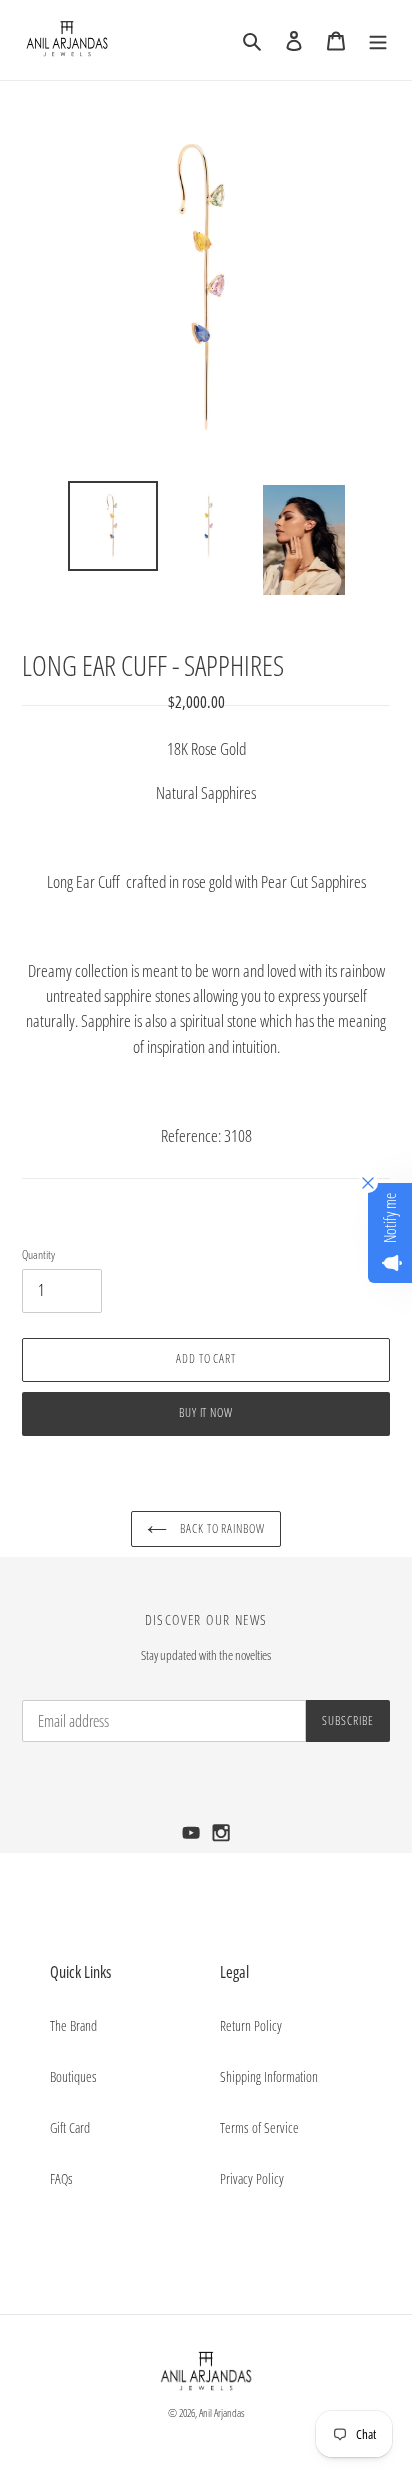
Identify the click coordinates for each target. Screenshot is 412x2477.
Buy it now (206, 1412)
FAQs (61, 2178)
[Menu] (378, 40)
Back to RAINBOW (221, 1528)
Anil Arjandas (222, 2412)
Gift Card (70, 2127)
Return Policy (251, 2025)
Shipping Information (269, 2076)
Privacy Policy (252, 2178)
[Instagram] (221, 1838)
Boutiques (73, 2076)
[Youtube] (193, 1838)
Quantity (38, 1254)
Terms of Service (259, 2127)
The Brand (73, 2025)
